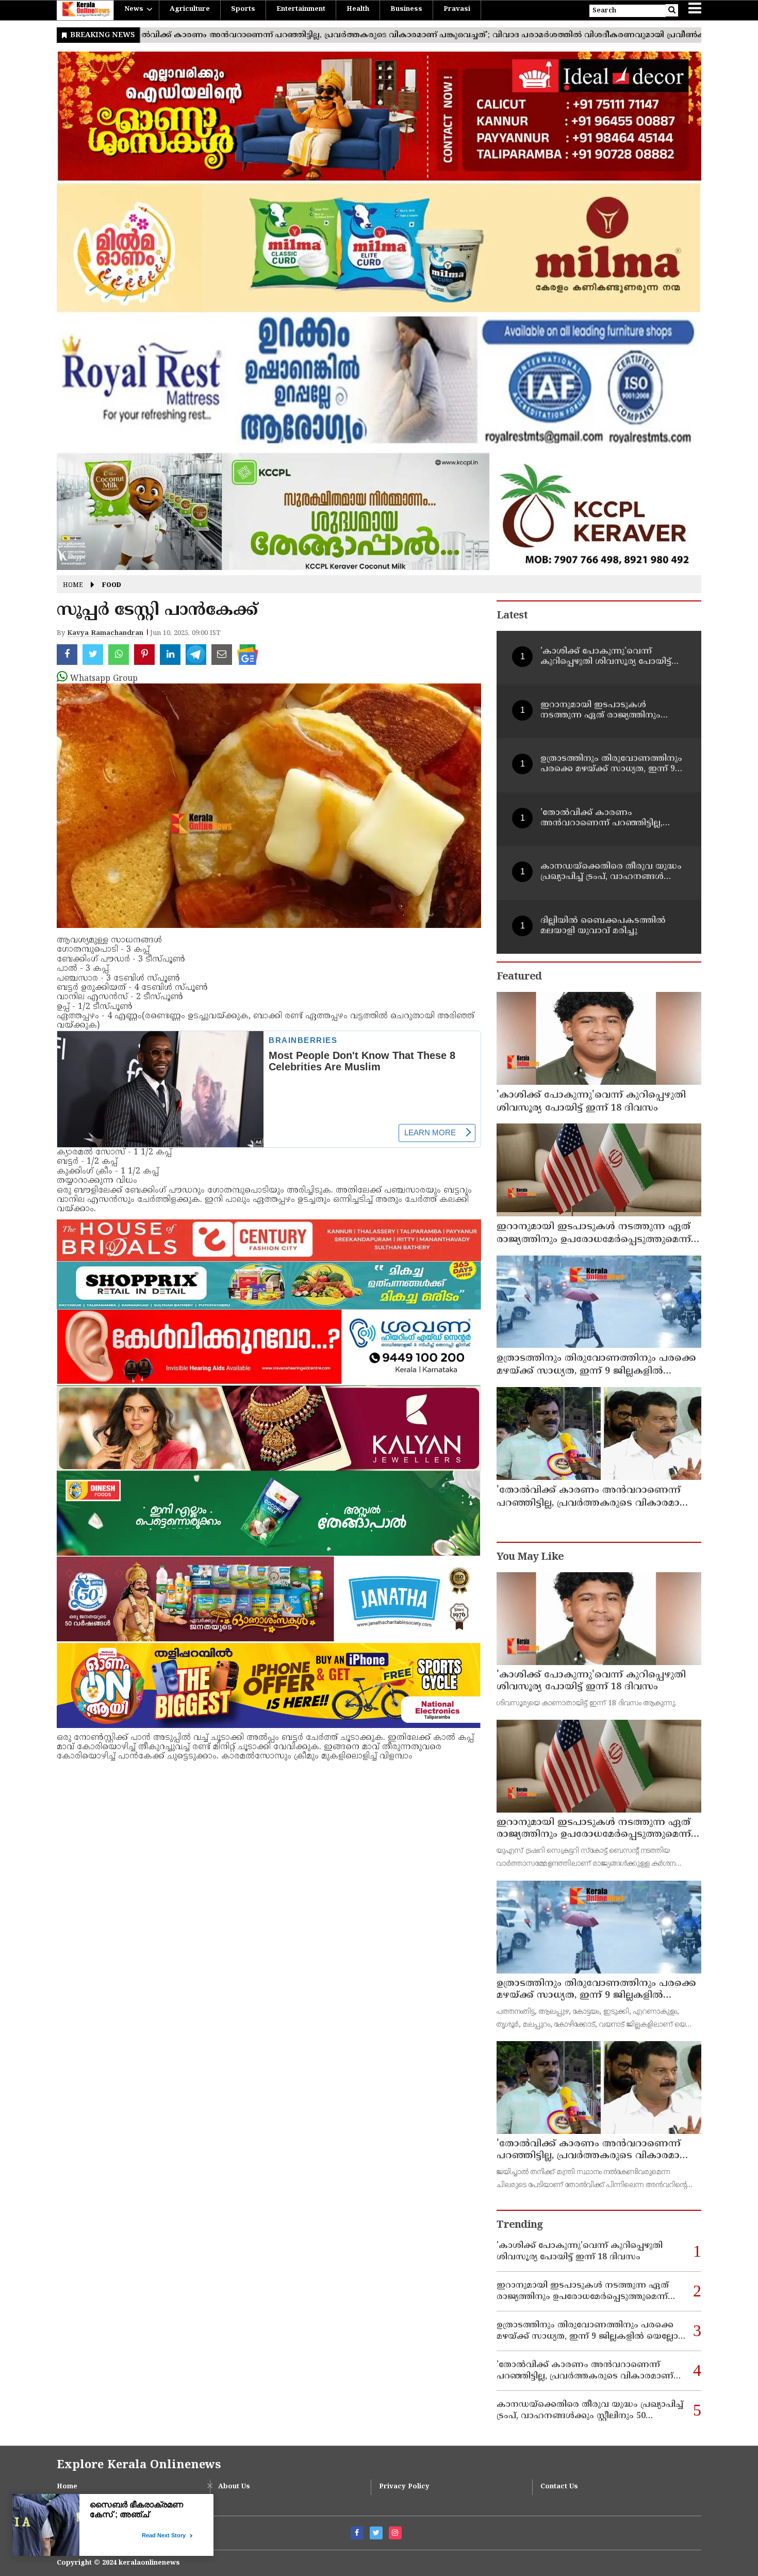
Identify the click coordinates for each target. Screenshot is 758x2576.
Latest (512, 616)
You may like (530, 1558)
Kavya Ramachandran (105, 633)
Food (112, 586)
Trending (520, 2226)
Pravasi (457, 9)
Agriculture (190, 9)
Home (73, 586)
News (134, 9)
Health (358, 9)
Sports (243, 9)
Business (406, 9)
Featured (519, 977)
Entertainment (301, 9)
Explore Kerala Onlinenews (139, 2465)
